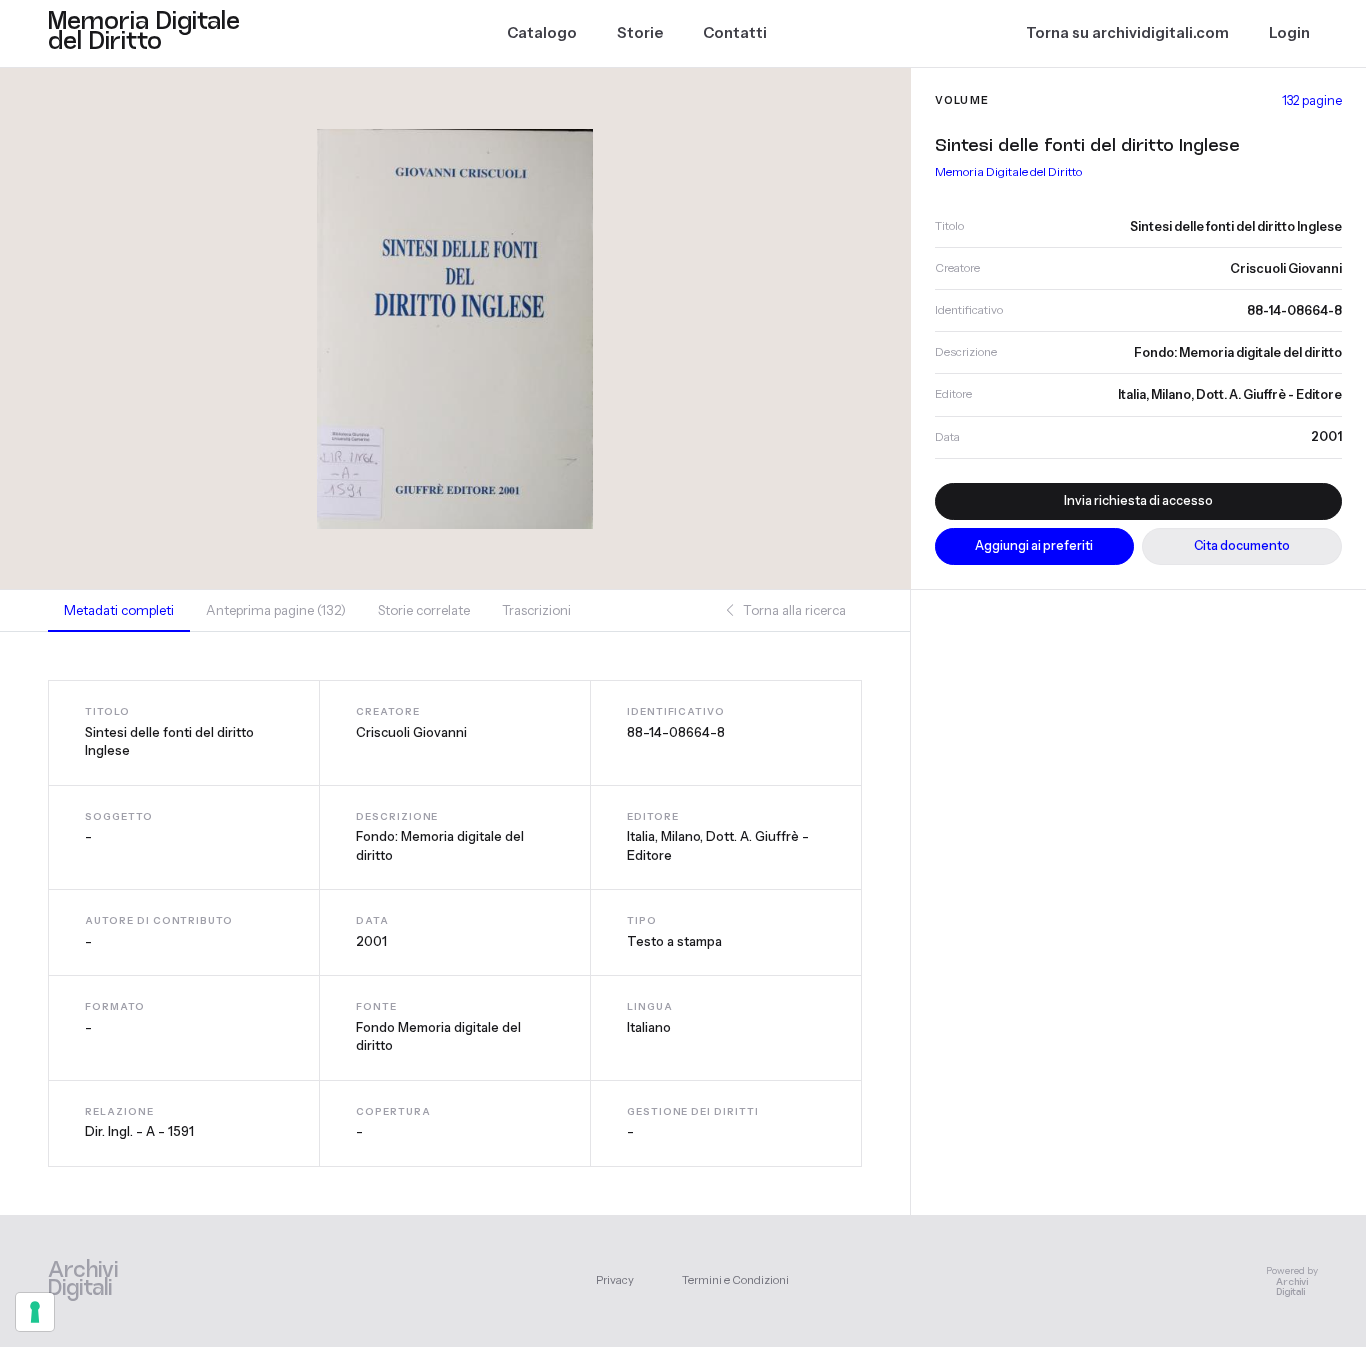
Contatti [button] (735, 33)
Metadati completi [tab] (119, 610)
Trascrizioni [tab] (536, 610)
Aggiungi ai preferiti (1034, 545)
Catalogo (542, 33)
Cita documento (1242, 545)
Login (1289, 33)
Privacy (615, 1280)
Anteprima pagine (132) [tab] (276, 610)
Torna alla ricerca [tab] (793, 610)
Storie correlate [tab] (424, 610)
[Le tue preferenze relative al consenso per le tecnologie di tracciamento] (35, 1312)
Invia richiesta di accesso (1138, 500)
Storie (640, 33)
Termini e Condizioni (735, 1280)
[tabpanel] (455, 923)
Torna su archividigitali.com (1127, 33)
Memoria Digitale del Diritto (1008, 171)
